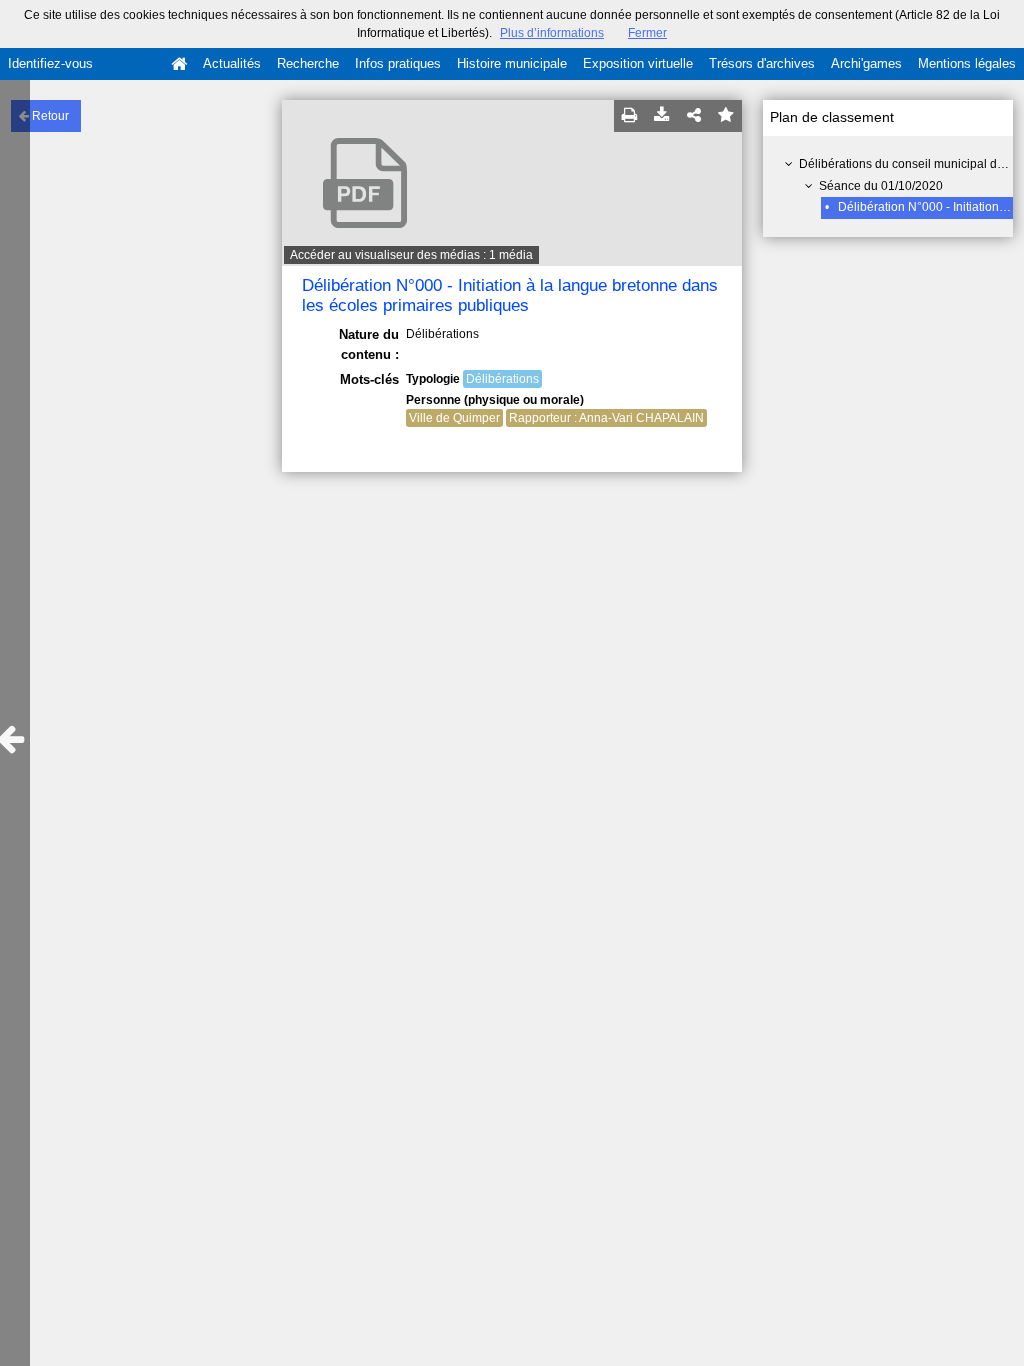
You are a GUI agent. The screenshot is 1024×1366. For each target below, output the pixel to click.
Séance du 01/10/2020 (881, 186)
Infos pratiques (398, 63)
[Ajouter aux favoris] (726, 116)
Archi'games (866, 63)
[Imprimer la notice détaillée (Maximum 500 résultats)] (630, 116)
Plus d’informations (552, 33)
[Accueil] (179, 64)
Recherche (308, 63)
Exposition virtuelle (638, 63)
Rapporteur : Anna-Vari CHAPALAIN (606, 418)
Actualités (232, 63)
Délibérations (502, 379)
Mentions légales (967, 63)
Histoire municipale (512, 63)
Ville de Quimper (454, 418)
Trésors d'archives (762, 63)
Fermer (647, 33)
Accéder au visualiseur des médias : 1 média (411, 255)
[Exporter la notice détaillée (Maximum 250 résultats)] (662, 116)
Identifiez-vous (50, 63)
